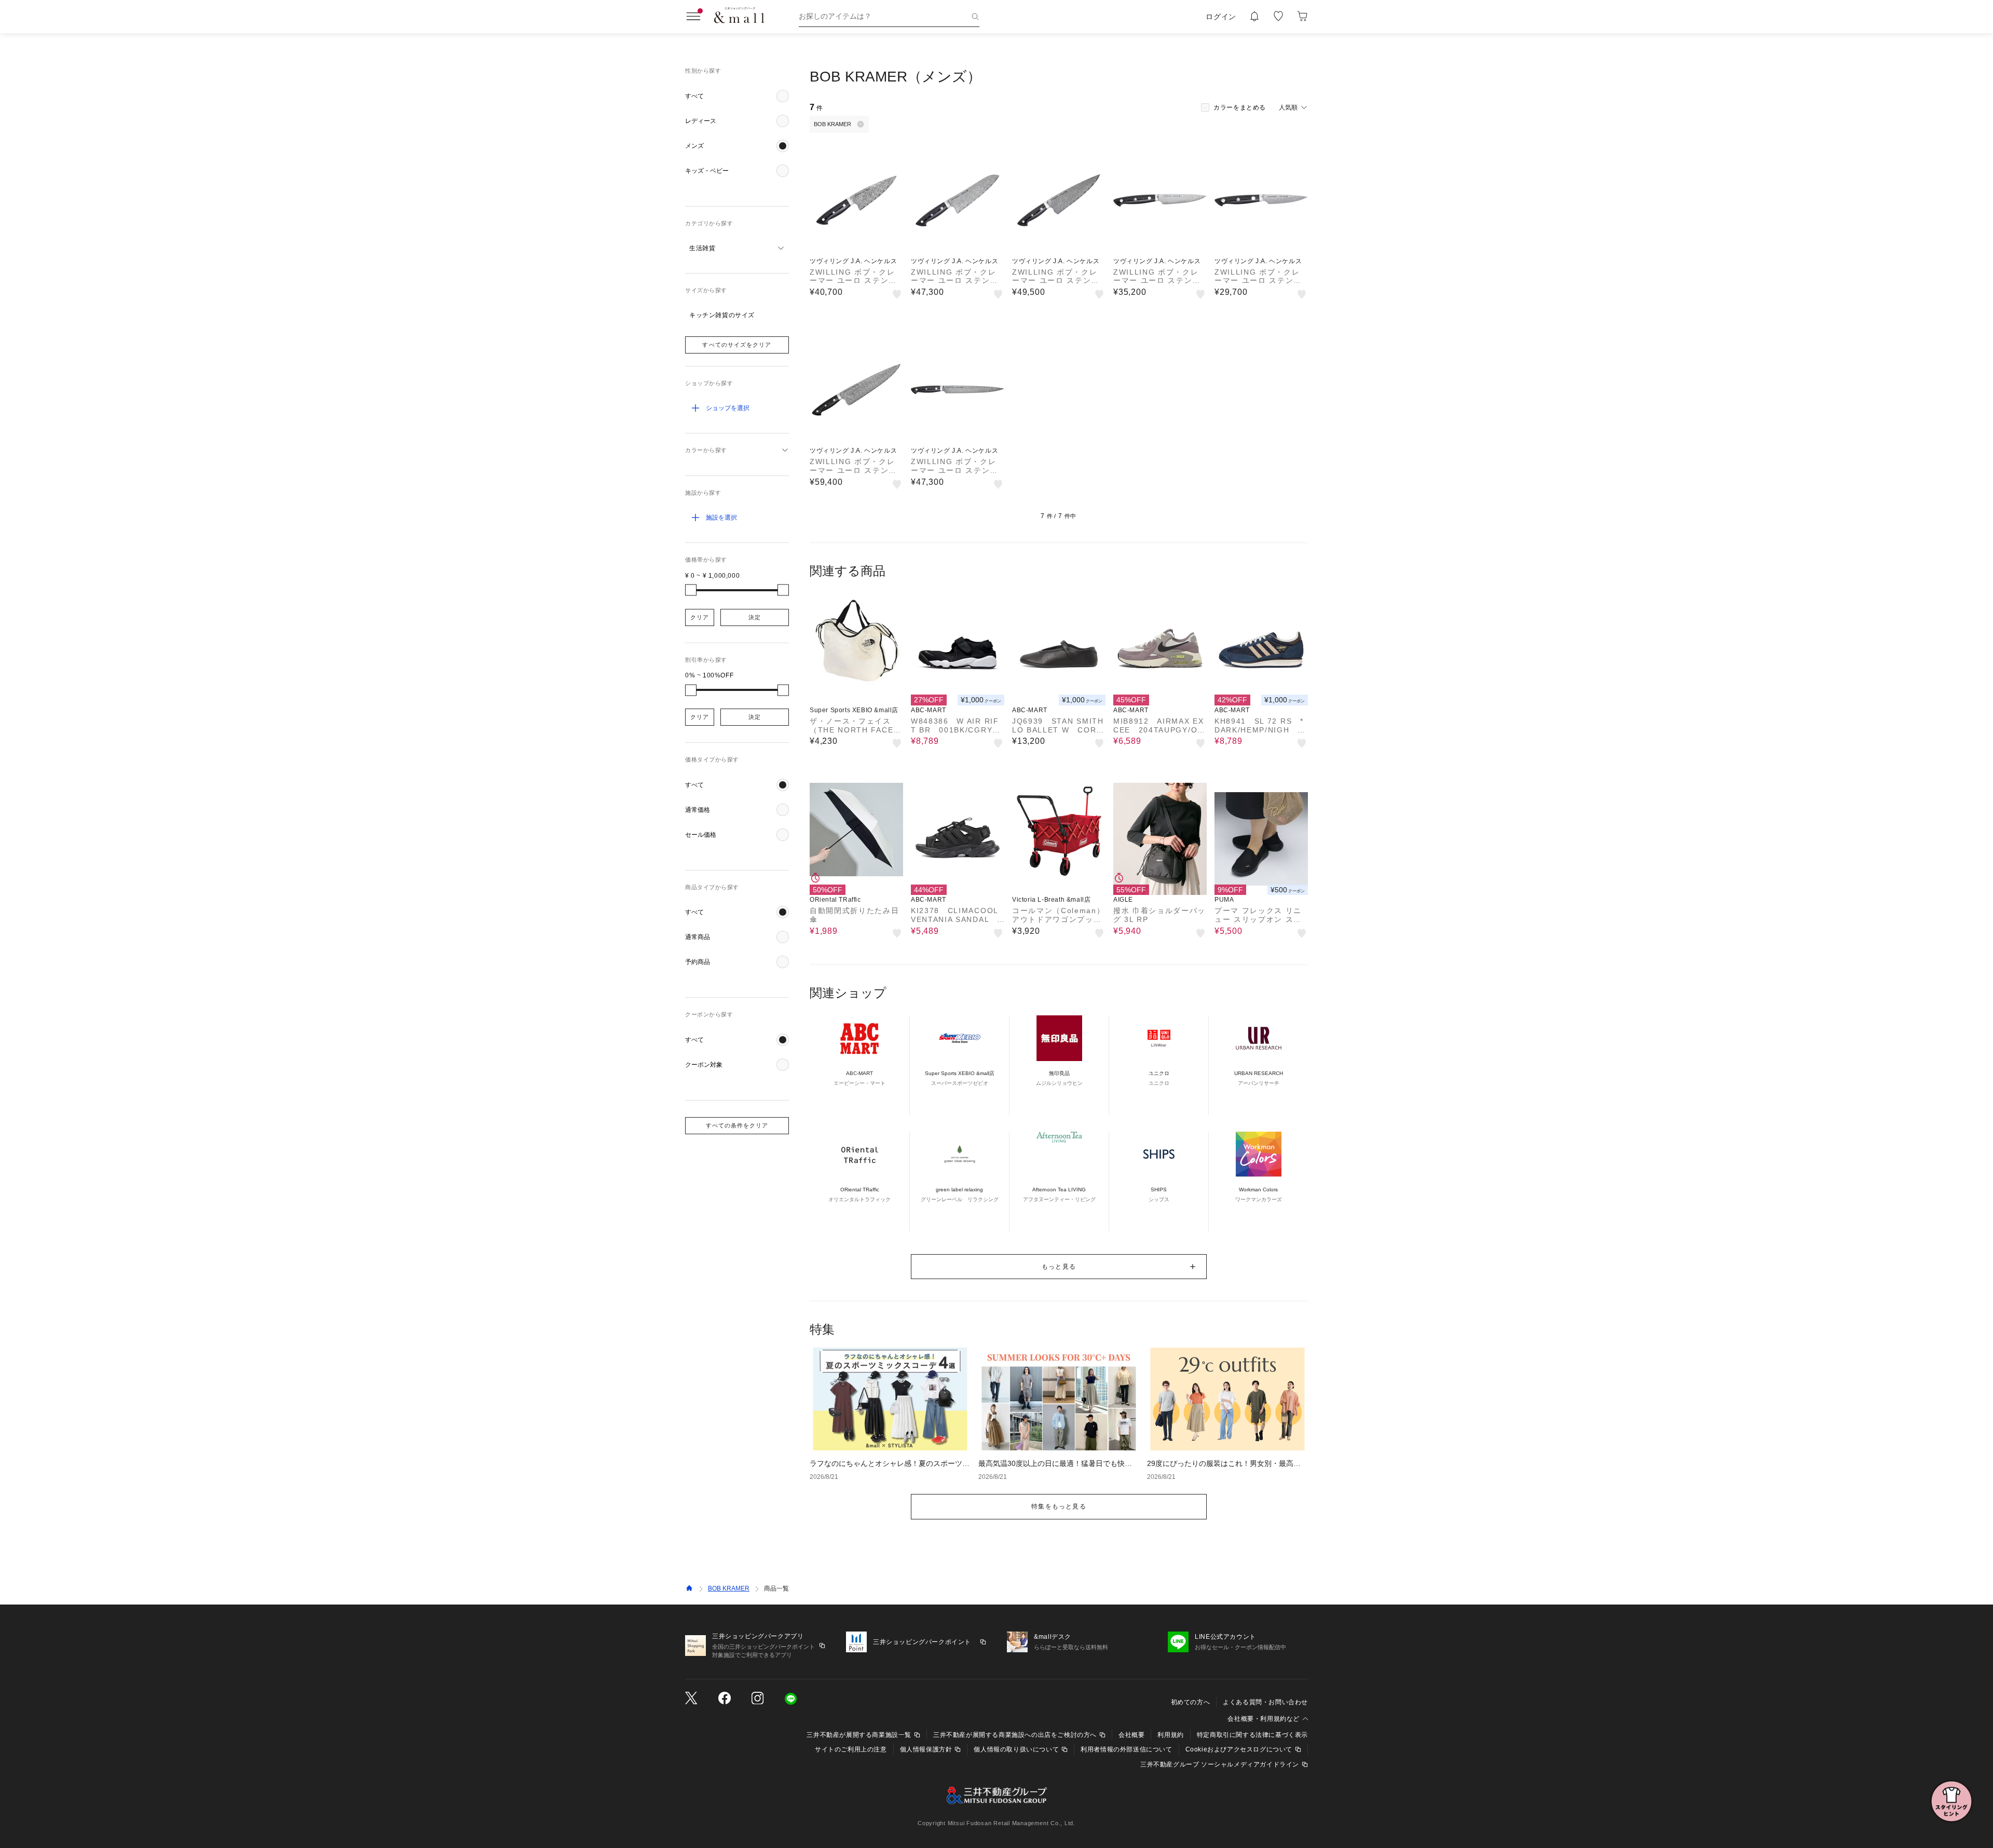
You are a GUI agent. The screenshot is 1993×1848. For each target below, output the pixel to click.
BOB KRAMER (729, 1588)
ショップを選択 (728, 408)
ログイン (1221, 17)
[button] (737, 96)
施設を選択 (721, 518)
